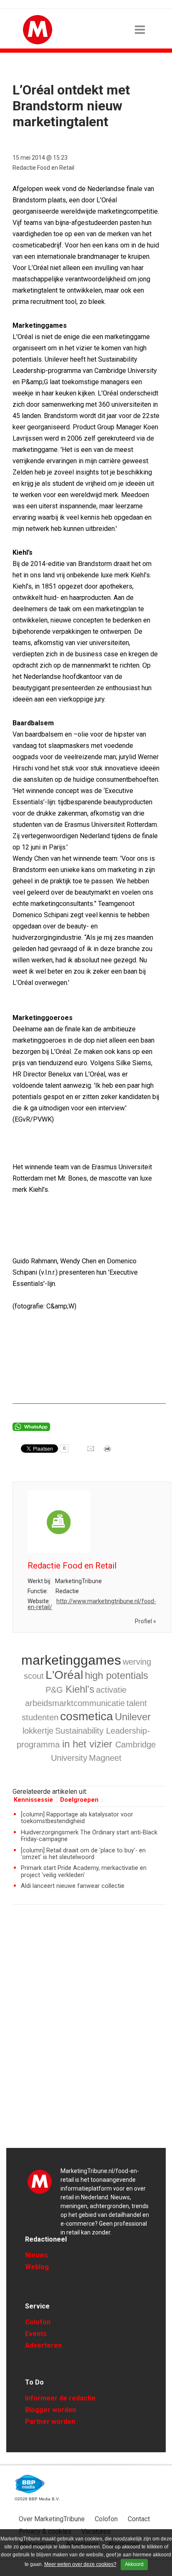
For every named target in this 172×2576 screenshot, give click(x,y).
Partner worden (50, 2422)
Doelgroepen (79, 1800)
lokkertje (38, 1731)
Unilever (133, 1717)
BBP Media (30, 2484)
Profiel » (145, 1621)
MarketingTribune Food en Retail (40, 2181)
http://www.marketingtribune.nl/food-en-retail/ (92, 1604)
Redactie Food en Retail (43, 168)
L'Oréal (64, 1675)
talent (137, 1703)
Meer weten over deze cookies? (80, 2564)
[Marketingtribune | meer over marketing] (38, 42)
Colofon (38, 2322)
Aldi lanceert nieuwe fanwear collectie (73, 1886)
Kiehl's (80, 1689)
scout (34, 1676)
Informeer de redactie (60, 2398)
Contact (139, 2519)
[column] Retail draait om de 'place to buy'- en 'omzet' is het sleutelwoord (83, 1854)
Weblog (37, 2267)
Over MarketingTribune (52, 2519)
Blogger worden (51, 2410)
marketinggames (71, 1660)
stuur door (91, 1451)
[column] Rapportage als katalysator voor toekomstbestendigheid (77, 1818)
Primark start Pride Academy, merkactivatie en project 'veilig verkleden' (84, 1871)
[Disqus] (89, 2030)
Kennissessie (33, 1800)
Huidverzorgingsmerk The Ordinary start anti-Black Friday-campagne (89, 1836)
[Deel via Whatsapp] (31, 1429)
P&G (56, 1690)
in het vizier (89, 1744)
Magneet (105, 1758)
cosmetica (87, 1716)
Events (36, 2334)
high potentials (116, 1675)
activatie (111, 1690)
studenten (40, 1717)
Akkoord (134, 2564)
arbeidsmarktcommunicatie (75, 1703)
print (108, 1451)
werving (137, 1662)
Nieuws (37, 2255)
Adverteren (43, 2345)
